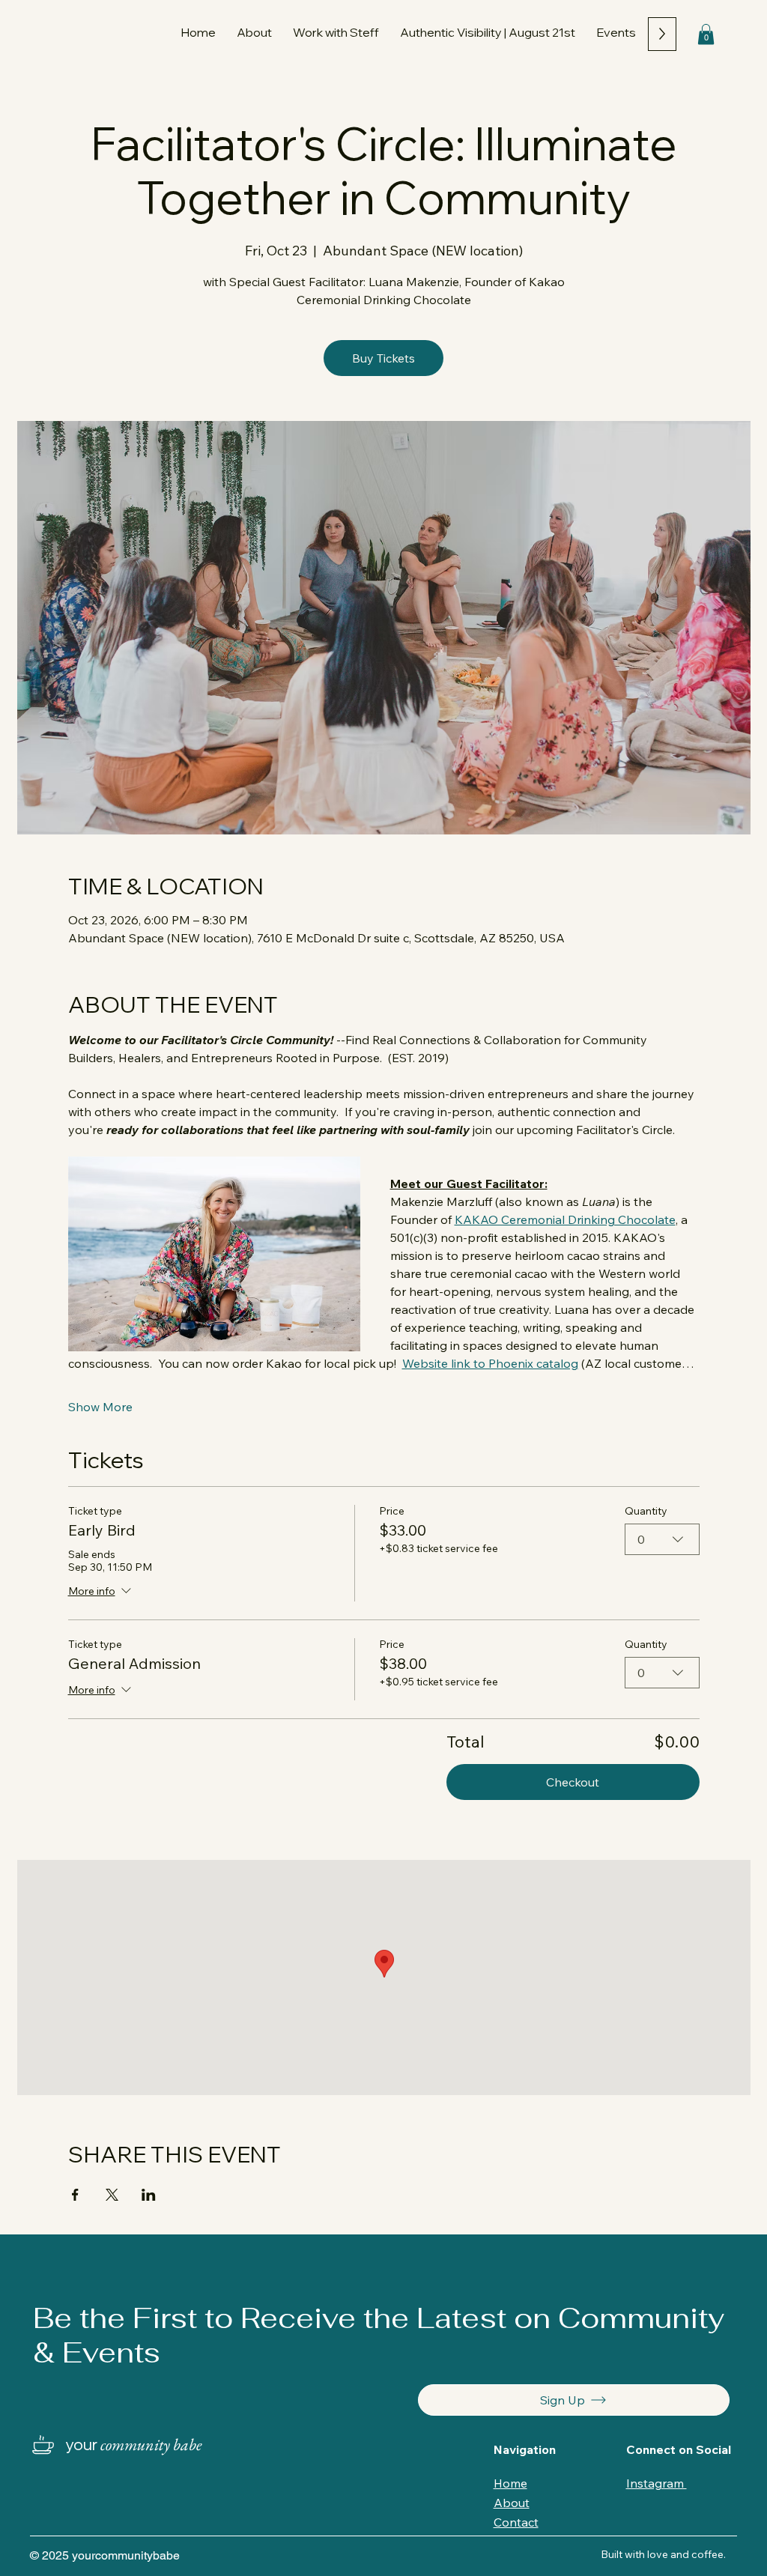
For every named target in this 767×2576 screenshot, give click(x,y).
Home (510, 2483)
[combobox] (662, 1539)
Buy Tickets (383, 358)
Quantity (646, 1511)
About (512, 2503)
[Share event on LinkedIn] (149, 2195)
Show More (100, 1407)
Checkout (573, 1782)
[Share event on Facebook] (75, 2195)
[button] (336, 32)
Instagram (657, 2483)
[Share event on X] (112, 2195)
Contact (516, 2522)
